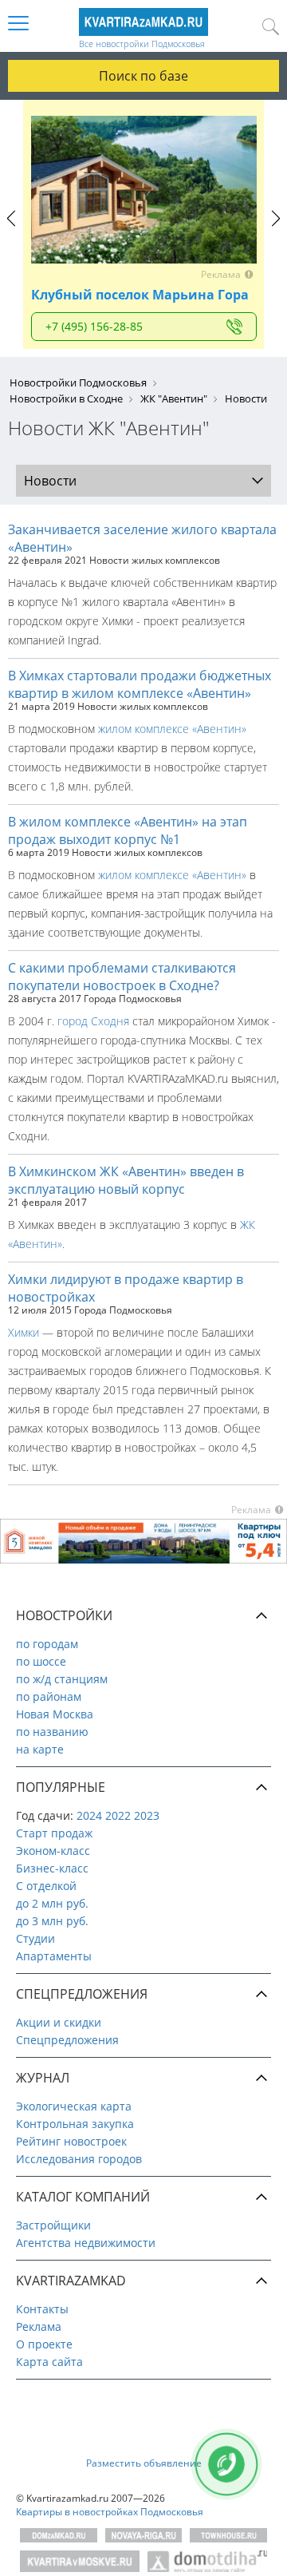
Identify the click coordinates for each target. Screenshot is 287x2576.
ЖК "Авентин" (174, 398)
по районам (49, 1696)
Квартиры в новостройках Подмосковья (110, 2512)
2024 (89, 1815)
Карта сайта (49, 2362)
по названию (52, 1732)
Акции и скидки (59, 2022)
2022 (118, 1815)
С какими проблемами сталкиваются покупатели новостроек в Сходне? (122, 977)
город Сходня (93, 1021)
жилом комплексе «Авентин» (172, 729)
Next (275, 233)
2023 (147, 1815)
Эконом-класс (53, 1851)
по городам (47, 1644)
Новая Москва (55, 1714)
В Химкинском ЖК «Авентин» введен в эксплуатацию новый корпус (126, 1180)
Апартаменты (54, 1956)
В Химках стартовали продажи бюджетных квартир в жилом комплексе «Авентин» (140, 684)
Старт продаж (54, 1833)
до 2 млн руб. (52, 1903)
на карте (40, 1749)
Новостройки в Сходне (66, 398)
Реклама (39, 2326)
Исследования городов (79, 2159)
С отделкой (46, 1886)
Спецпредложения (67, 2040)
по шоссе (41, 1661)
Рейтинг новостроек (71, 2141)
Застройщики (53, 2225)
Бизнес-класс (52, 1868)
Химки (24, 1332)
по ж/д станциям (62, 1679)
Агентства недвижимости (86, 2243)
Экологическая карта (74, 2106)
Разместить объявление (144, 2463)
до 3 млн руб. (52, 1921)
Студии (35, 1938)
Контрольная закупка (75, 2124)
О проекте (44, 2344)
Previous (12, 233)
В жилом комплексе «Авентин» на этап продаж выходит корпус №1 (128, 830)
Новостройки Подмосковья (78, 382)
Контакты (42, 2309)
